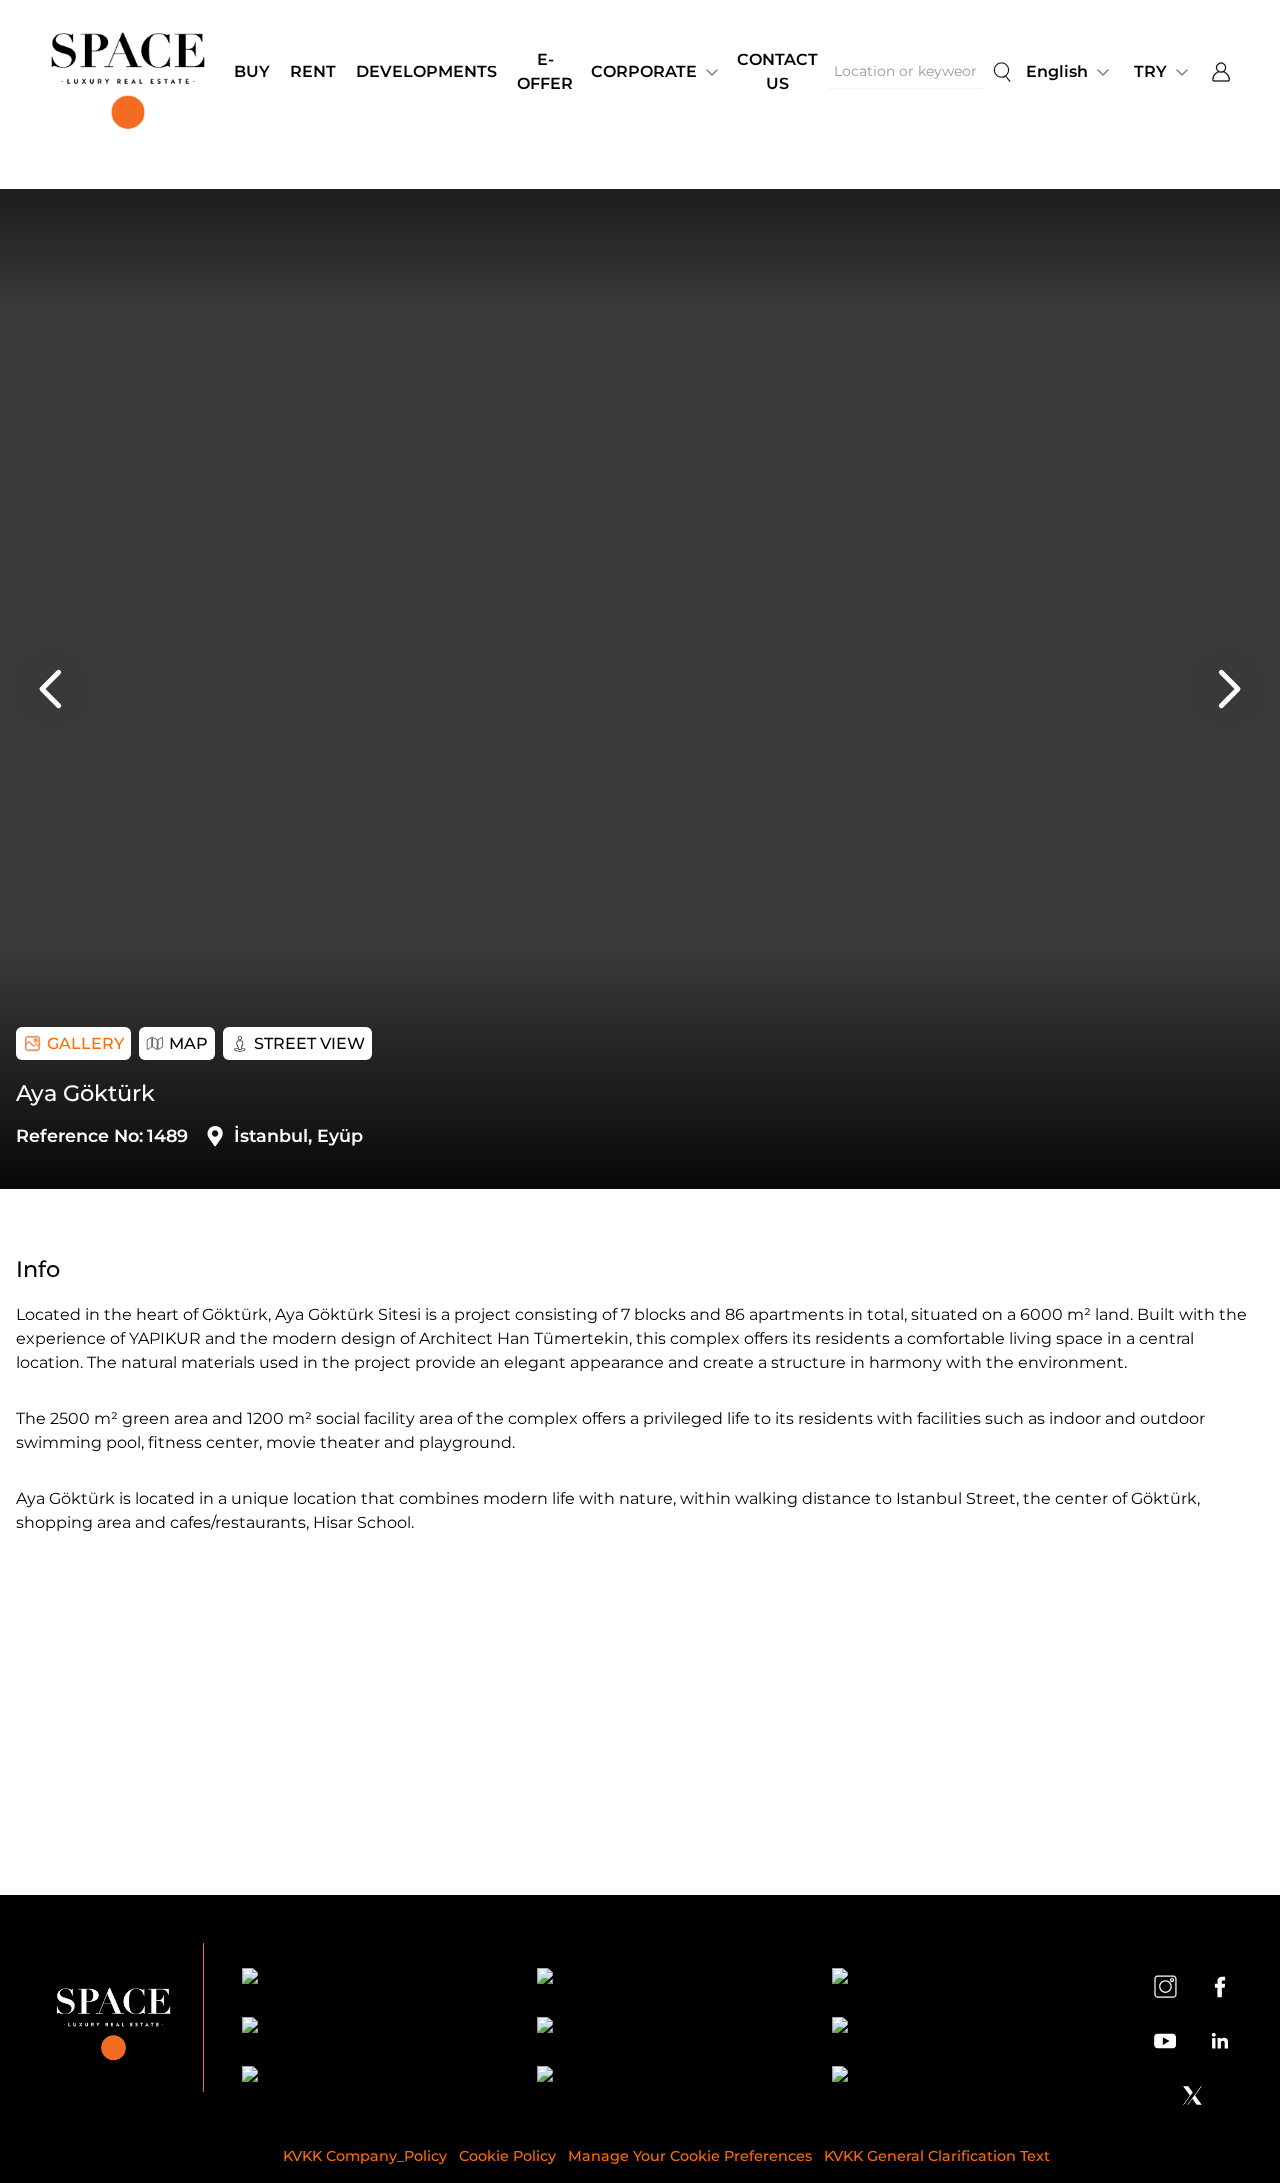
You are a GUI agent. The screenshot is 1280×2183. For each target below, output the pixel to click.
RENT (313, 71)
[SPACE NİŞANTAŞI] (666, 1979)
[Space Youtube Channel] (1165, 2041)
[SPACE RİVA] (371, 2077)
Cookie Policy (507, 2156)
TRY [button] (1150, 71)
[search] (1002, 72)
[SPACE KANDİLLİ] (961, 1979)
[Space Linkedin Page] (1220, 2041)
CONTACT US (777, 71)
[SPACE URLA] (961, 2028)
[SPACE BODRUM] (666, 2077)
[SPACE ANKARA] (961, 2077)
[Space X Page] (1192, 2095)
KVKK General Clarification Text (937, 2156)
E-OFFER (545, 71)
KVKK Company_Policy (365, 2156)
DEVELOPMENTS (426, 71)
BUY (252, 71)
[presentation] (52, 689)
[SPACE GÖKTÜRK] (371, 2028)
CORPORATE (644, 71)
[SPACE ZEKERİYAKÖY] (666, 2028)
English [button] (1057, 71)
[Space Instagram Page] (1165, 1986)
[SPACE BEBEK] (371, 1979)
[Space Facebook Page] (1220, 1986)
